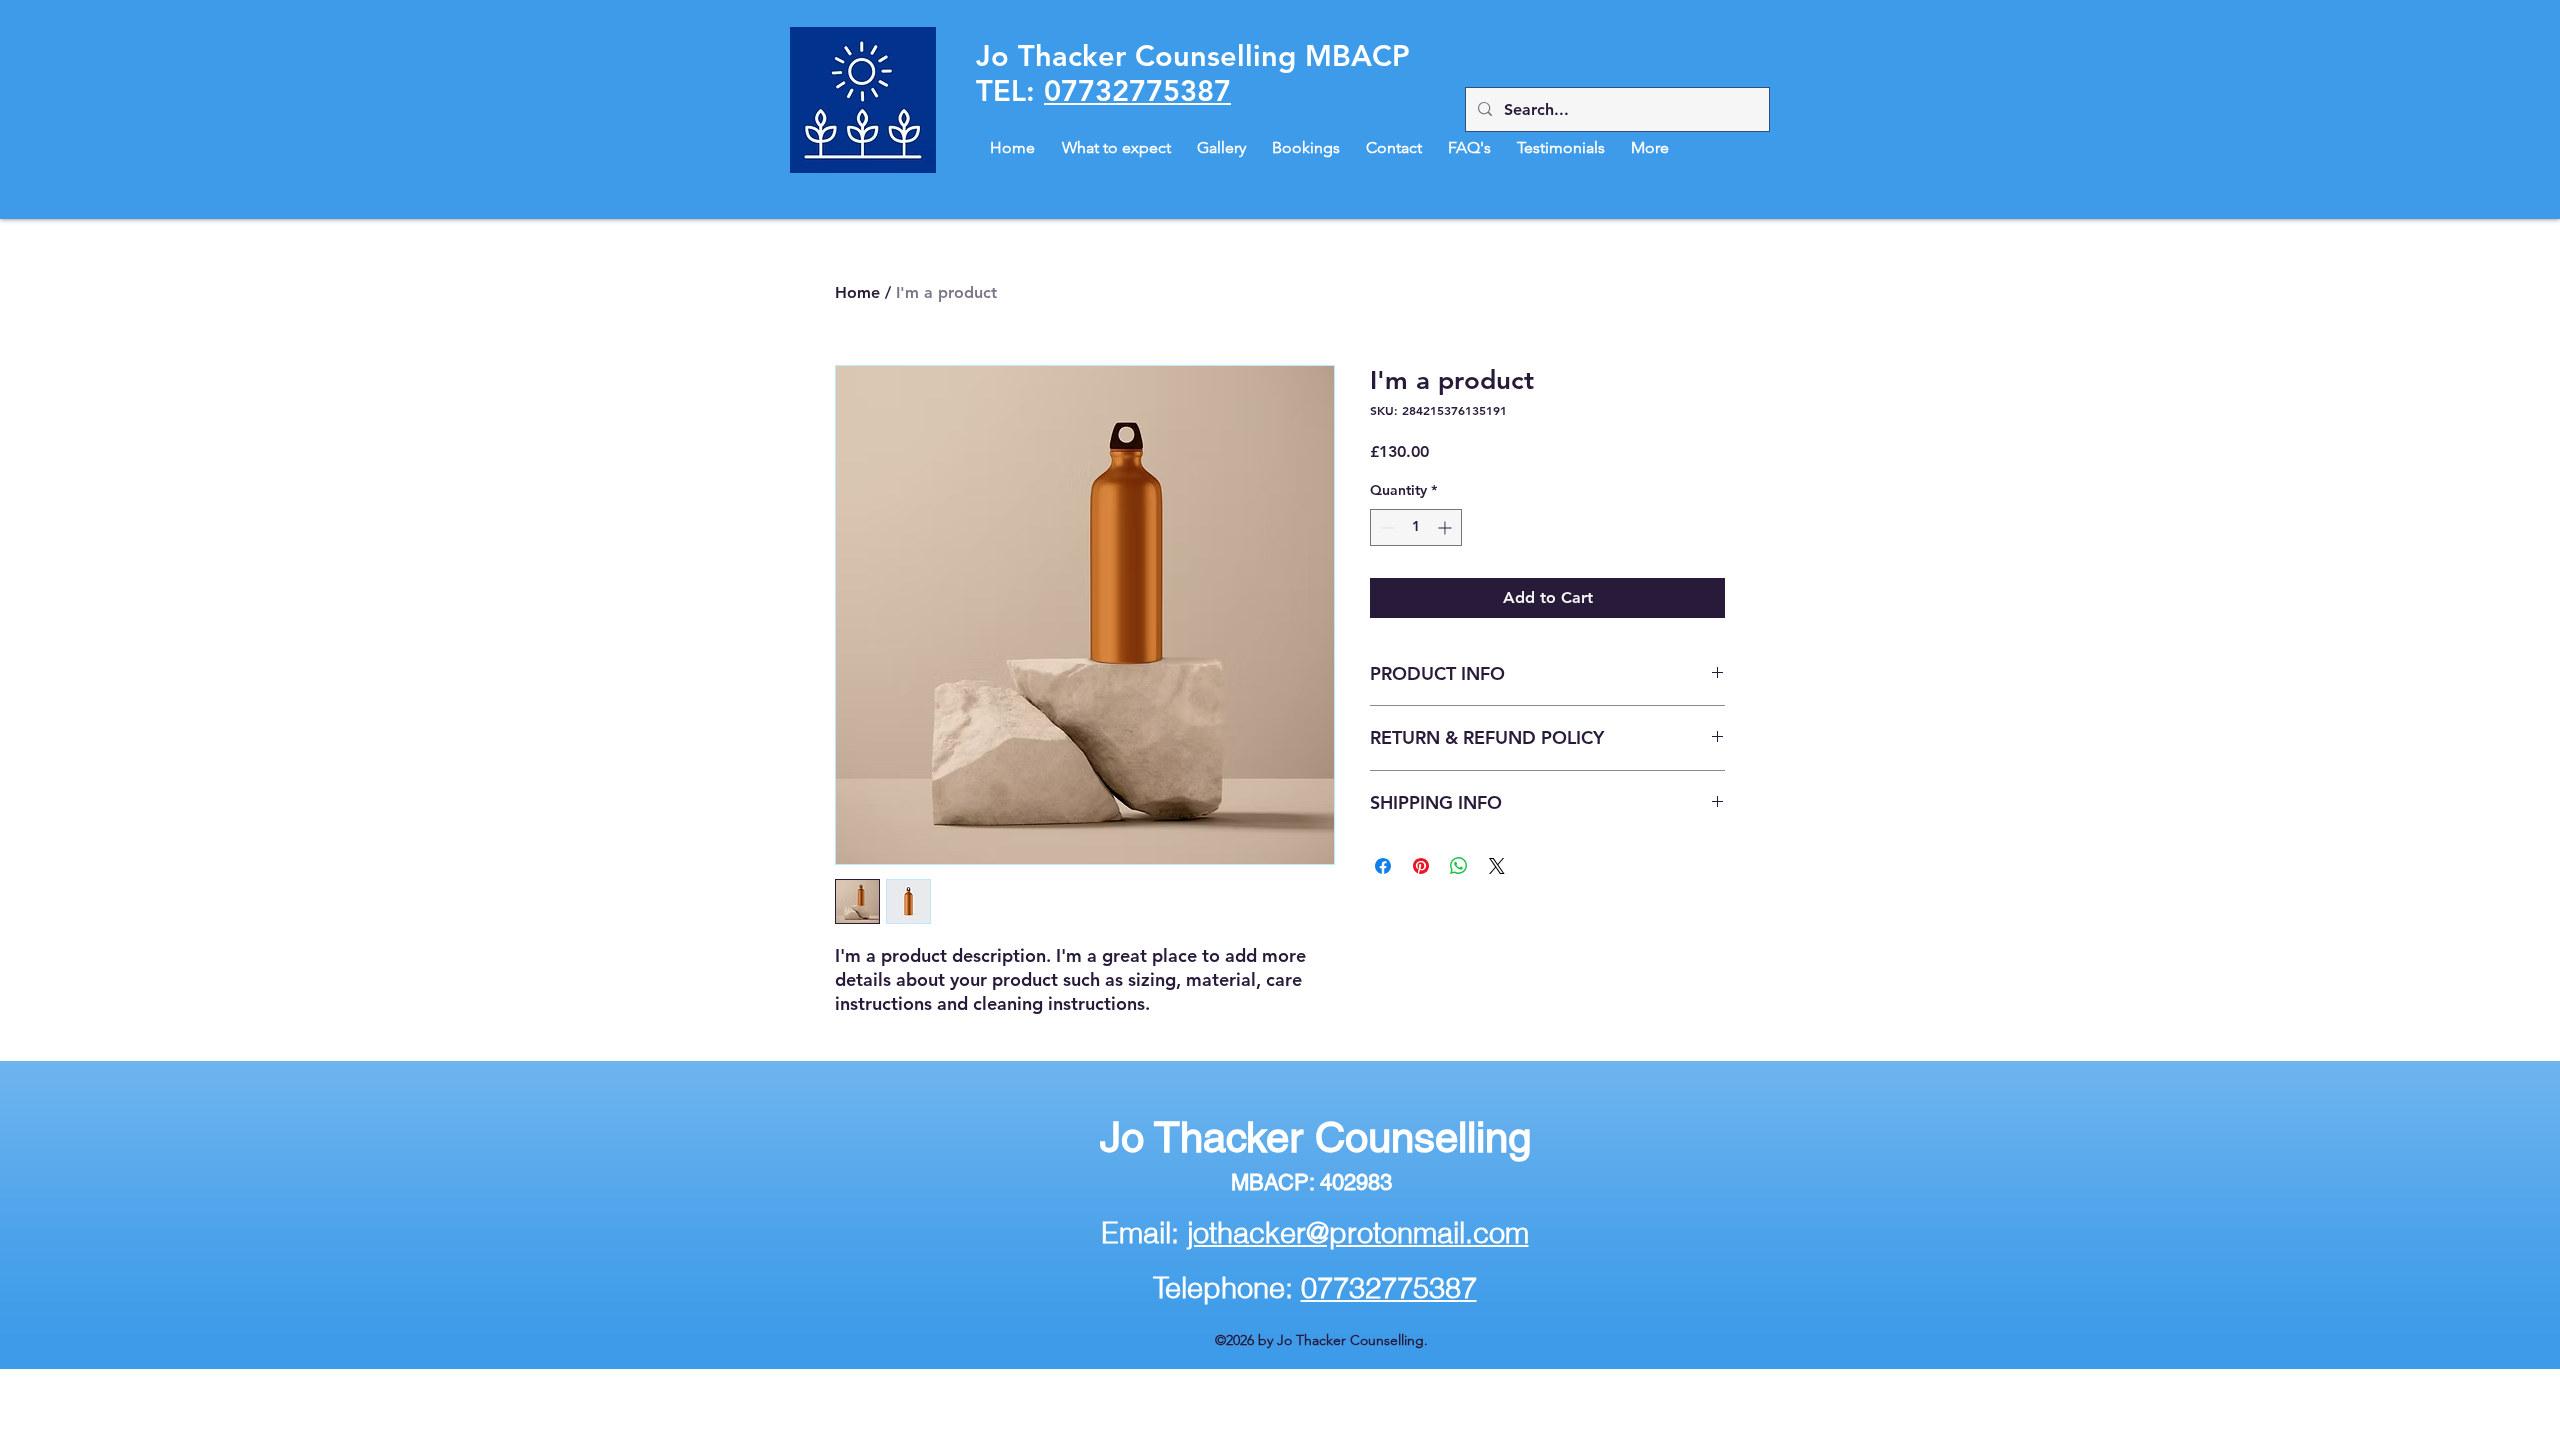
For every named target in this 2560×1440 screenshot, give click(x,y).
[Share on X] (1497, 866)
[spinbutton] (1416, 527)
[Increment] (1446, 527)
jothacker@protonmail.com (1358, 1232)
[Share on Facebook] (1383, 866)
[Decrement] (1385, 527)
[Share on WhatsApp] (1459, 866)
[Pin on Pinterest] (1421, 866)
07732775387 (1137, 90)
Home (857, 292)
